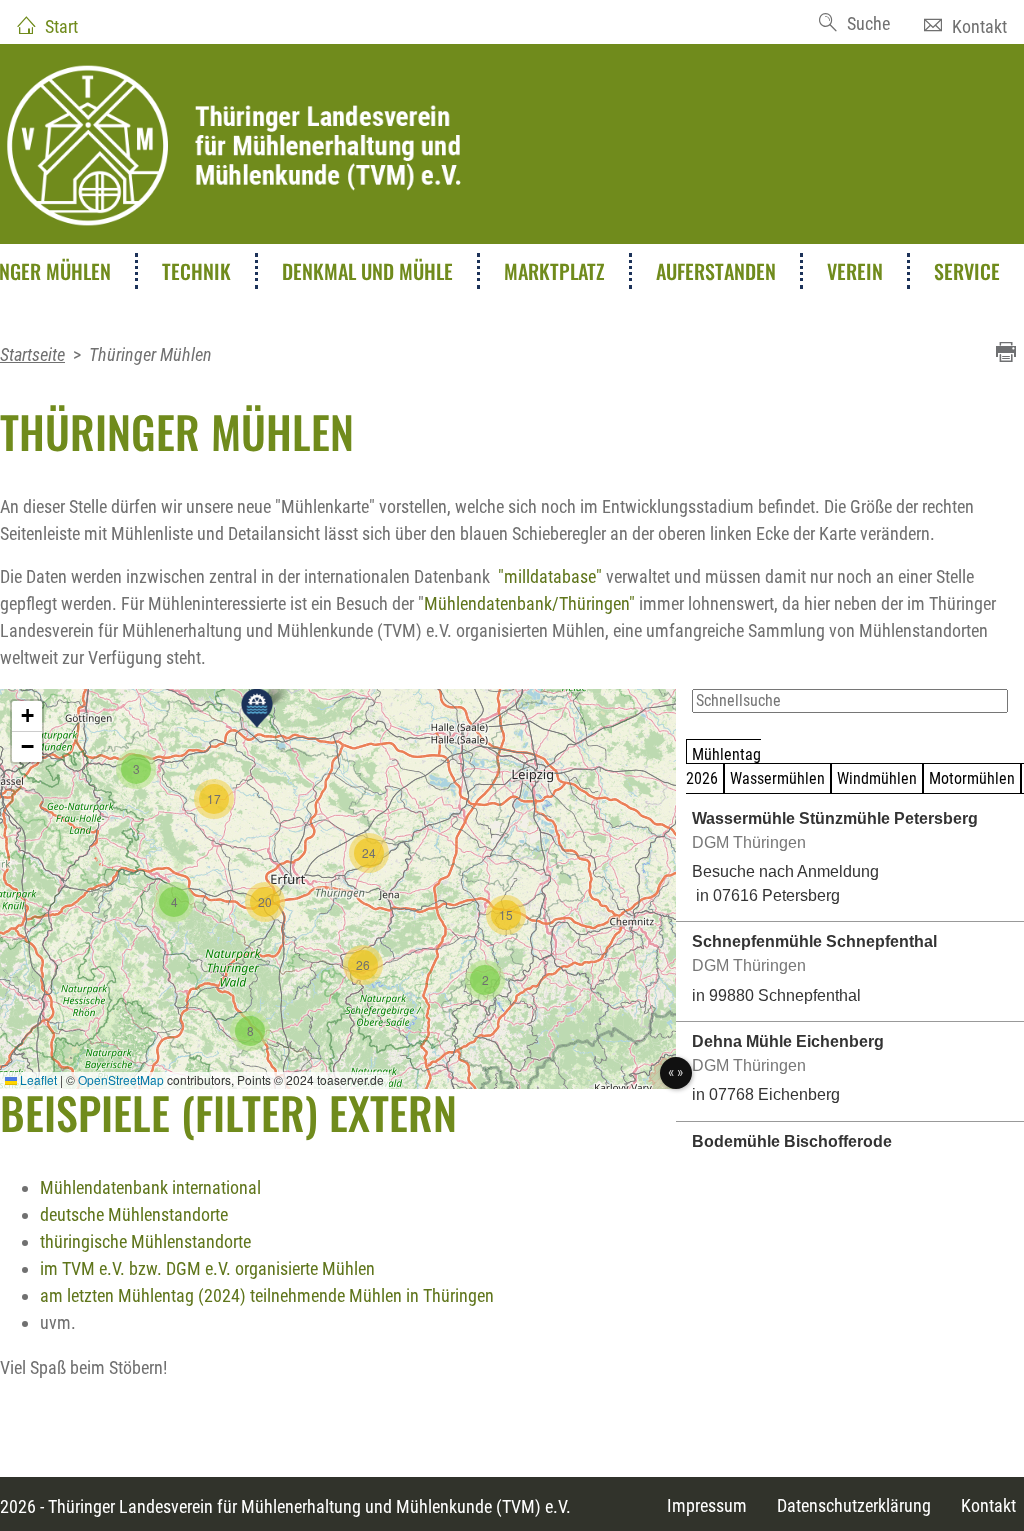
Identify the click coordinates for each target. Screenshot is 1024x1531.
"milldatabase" (550, 576)
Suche (868, 23)
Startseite (32, 354)
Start (61, 26)
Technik (196, 271)
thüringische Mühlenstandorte (145, 1241)
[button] (257, 708)
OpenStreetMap (121, 1079)
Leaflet (37, 1079)
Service (967, 271)
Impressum (707, 1505)
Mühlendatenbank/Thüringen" (529, 603)
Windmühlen (877, 778)
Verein (855, 271)
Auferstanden (716, 271)
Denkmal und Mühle (367, 271)
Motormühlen (972, 778)
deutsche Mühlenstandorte (134, 1214)
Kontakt (979, 26)
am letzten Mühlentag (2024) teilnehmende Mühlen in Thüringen (267, 1295)
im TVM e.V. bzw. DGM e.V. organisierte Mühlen (207, 1268)
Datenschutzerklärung (854, 1505)
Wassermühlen (777, 778)
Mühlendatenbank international (150, 1187)
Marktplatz (554, 271)
